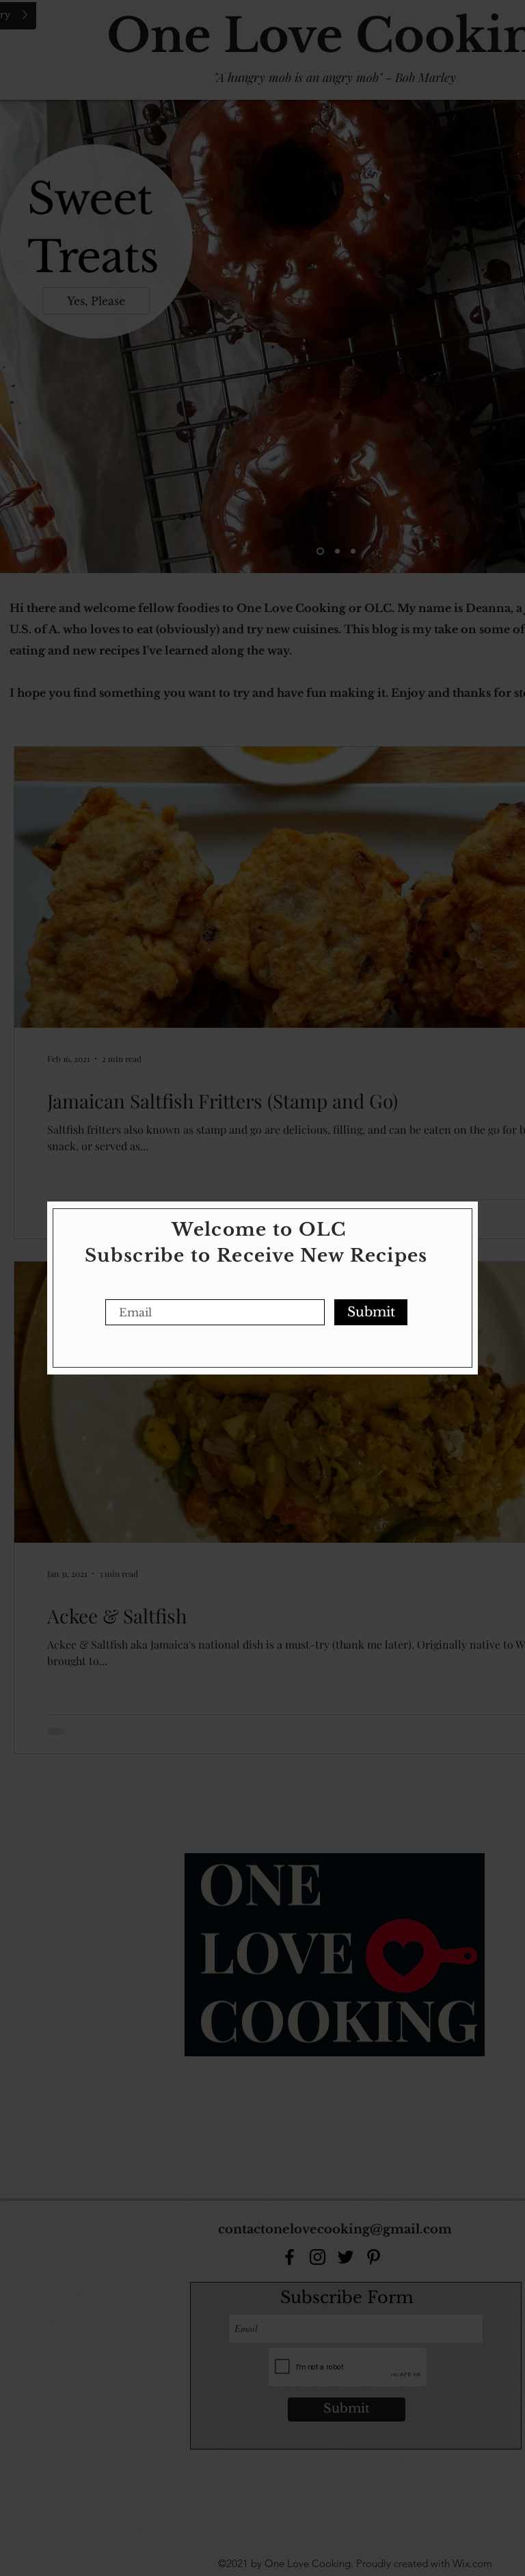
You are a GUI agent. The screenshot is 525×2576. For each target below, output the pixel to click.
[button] (459, 1223)
